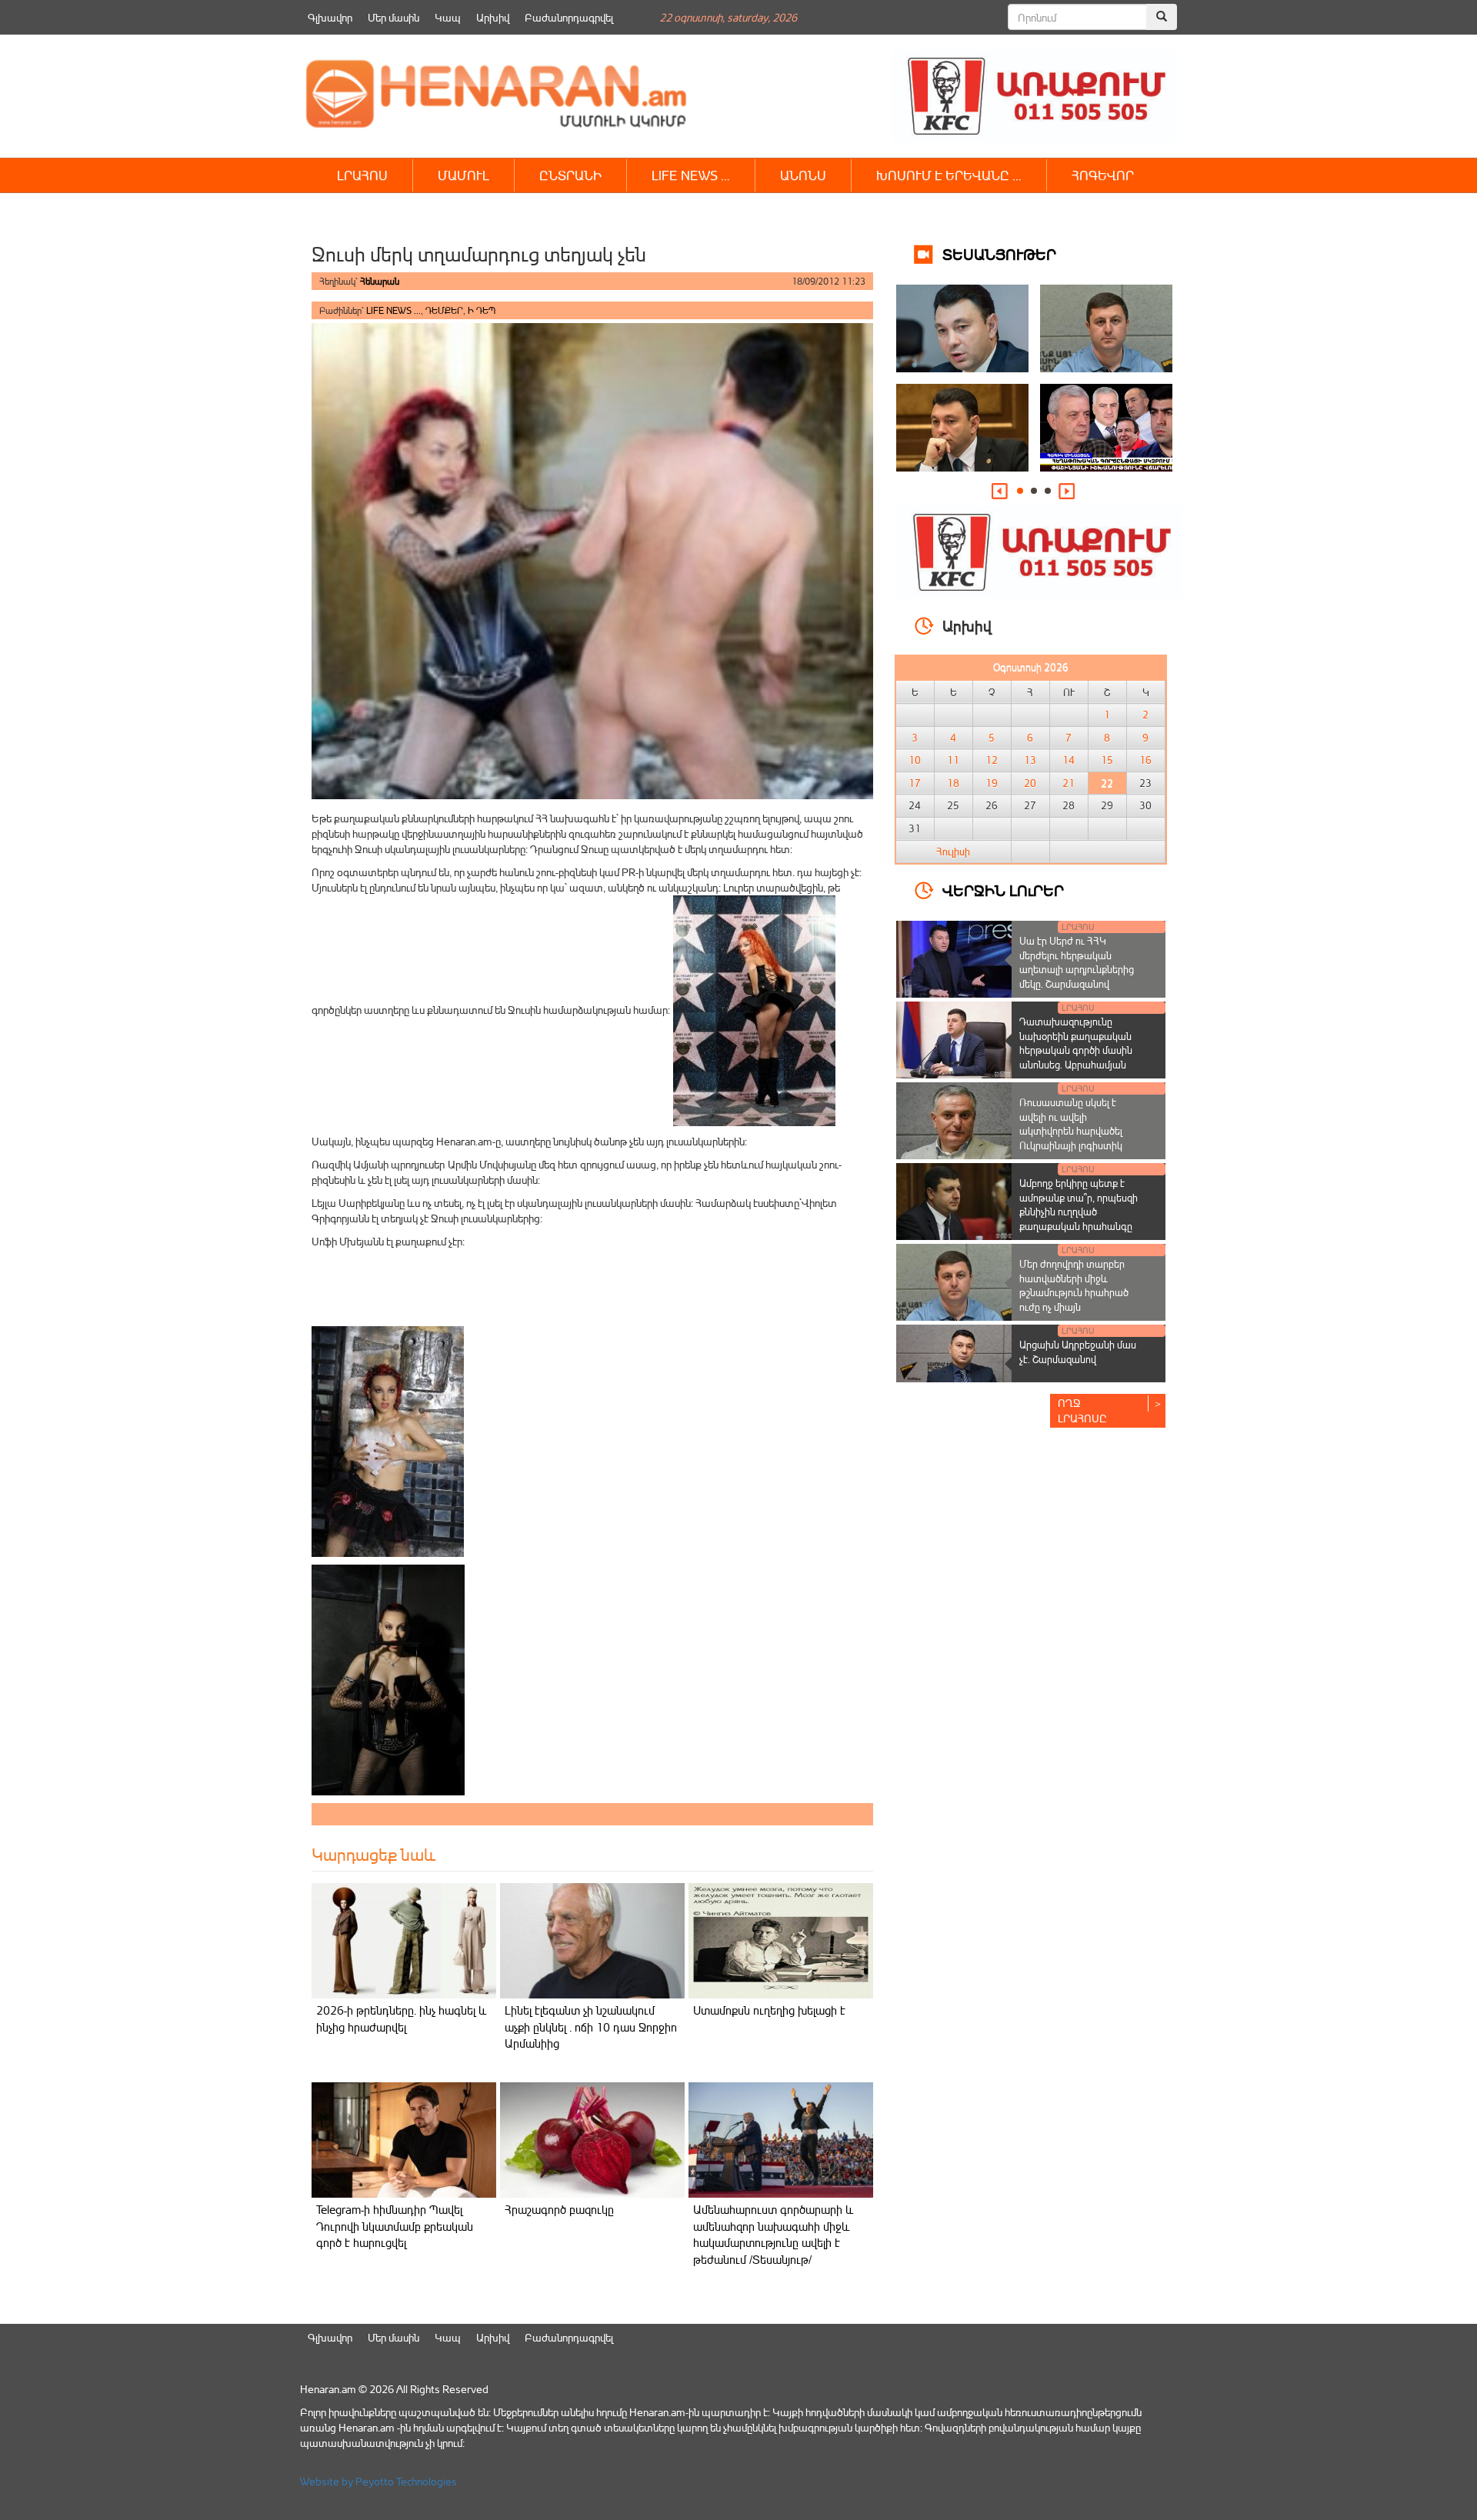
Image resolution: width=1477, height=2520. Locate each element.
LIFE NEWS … (691, 175)
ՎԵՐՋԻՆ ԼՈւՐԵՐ (1003, 890)
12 (992, 760)
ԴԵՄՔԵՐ (444, 310)
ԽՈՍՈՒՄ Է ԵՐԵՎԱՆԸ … (949, 175)
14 (1069, 760)
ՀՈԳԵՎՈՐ (1103, 175)
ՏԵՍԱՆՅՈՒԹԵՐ (999, 253)
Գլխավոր (330, 17)
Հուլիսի (953, 852)
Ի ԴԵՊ (482, 310)
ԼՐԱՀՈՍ (362, 175)
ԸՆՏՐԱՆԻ (570, 175)
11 (953, 760)
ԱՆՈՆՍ (803, 175)
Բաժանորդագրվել (569, 17)
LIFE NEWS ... (393, 310)
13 (1030, 760)
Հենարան (380, 281)
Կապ (448, 17)
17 (915, 783)
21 (1069, 783)
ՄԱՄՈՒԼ (463, 175)
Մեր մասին (393, 17)
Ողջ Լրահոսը (1082, 1410)
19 (992, 783)
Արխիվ (493, 17)
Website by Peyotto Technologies (378, 2481)
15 (1107, 760)
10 (915, 760)
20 (1030, 783)
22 (1107, 783)
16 (1145, 760)
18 (953, 783)
